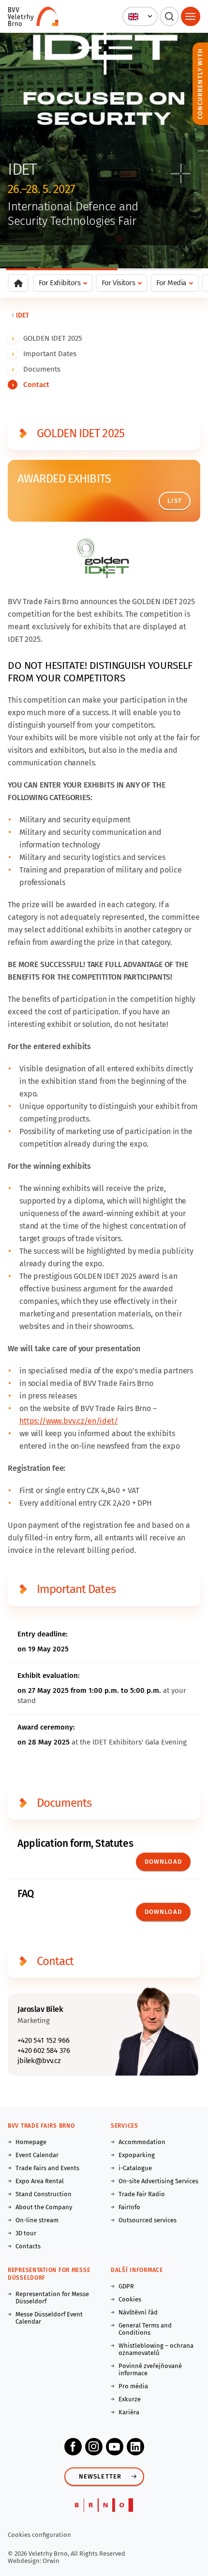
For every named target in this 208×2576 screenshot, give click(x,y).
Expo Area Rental (40, 2181)
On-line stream (37, 2220)
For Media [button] (171, 283)
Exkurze (130, 2399)
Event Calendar (37, 2155)
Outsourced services (148, 2220)
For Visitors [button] (118, 283)
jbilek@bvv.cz (39, 2061)
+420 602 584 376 (44, 2050)
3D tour (26, 2233)
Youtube (115, 2447)
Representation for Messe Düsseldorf (52, 2298)
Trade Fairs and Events (47, 2168)
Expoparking (137, 2155)
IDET (22, 315)
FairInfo (129, 2207)
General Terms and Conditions (145, 2329)
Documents (42, 369)
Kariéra (129, 2412)
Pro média (133, 2386)
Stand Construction (44, 2194)
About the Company (44, 2207)
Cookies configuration (39, 2535)
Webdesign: (25, 2561)
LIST (175, 501)
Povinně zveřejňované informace (150, 2369)
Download (163, 1862)
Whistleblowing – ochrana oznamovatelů (156, 2349)
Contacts (28, 2246)
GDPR (126, 2286)
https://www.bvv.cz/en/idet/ (69, 1421)
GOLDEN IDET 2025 (53, 338)
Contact (36, 385)
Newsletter (100, 2476)
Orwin (51, 2561)
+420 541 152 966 (43, 2040)
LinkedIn (135, 2447)
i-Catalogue (135, 2168)
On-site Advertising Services (158, 2181)
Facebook (73, 2447)
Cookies (130, 2299)
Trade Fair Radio (142, 2194)
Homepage (31, 2142)
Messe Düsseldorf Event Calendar (49, 2318)
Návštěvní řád (138, 2312)
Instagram (94, 2447)
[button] (140, 16)
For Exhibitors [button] (59, 283)
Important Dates (50, 354)
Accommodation (142, 2142)
